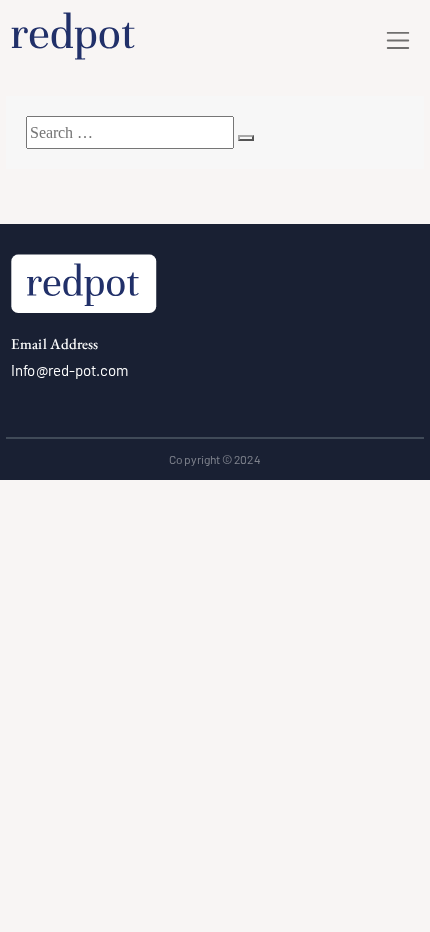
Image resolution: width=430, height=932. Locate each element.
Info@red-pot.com (69, 370)
